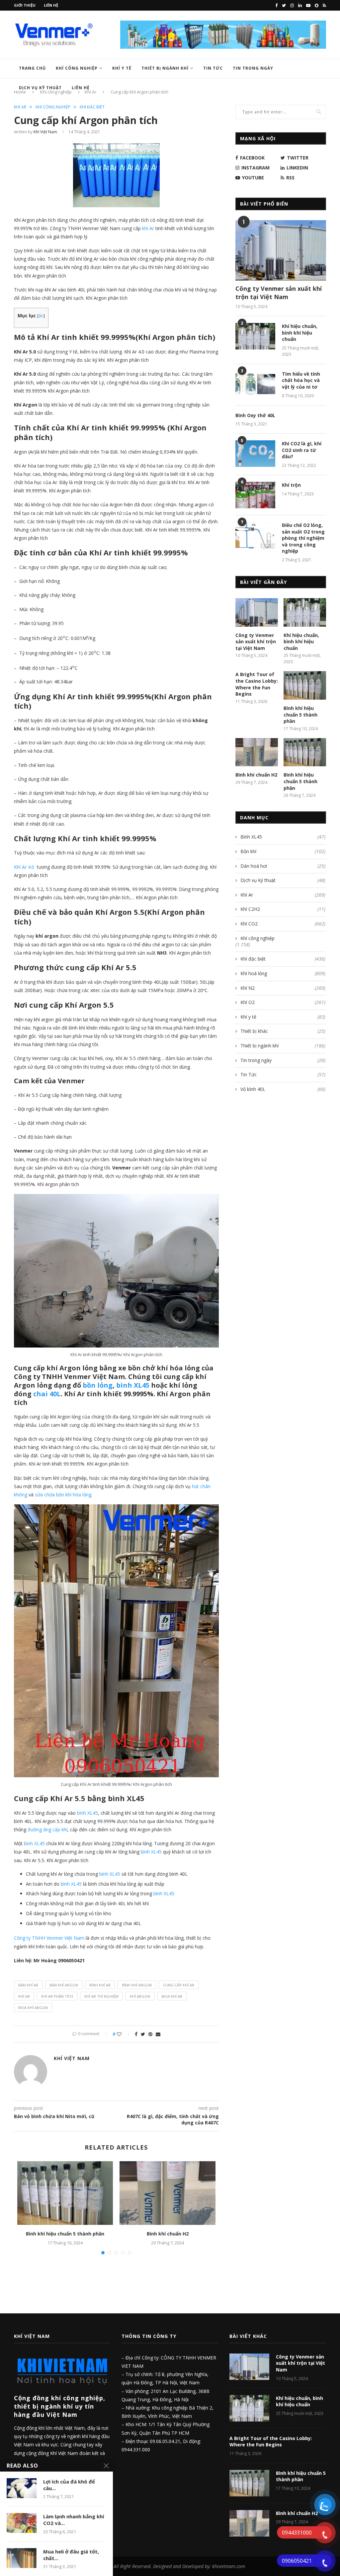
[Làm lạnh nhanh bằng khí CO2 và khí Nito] (22, 2523)
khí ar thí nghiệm (101, 1996)
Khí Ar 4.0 (24, 867)
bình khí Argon (137, 1985)
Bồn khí (283, 851)
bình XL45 (133, 1385)
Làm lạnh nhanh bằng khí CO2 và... (74, 2520)
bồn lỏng (98, 1385)
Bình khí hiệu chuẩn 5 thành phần (65, 2234)
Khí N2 (283, 988)
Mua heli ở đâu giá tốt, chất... (71, 2555)
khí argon (140, 1996)
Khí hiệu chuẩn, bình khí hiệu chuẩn (300, 333)
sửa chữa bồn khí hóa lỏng (63, 1495)
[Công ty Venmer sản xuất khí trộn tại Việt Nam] (281, 250)
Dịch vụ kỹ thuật (283, 880)
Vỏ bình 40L (283, 1089)
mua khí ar (172, 1996)
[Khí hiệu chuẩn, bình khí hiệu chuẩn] (255, 336)
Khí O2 (283, 1002)
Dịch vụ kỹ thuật (40, 88)
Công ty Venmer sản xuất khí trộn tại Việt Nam (279, 293)
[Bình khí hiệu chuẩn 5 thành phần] (65, 2193)
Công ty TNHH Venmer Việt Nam (49, 1938)
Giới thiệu (25, 5)
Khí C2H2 (283, 909)
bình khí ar (100, 1985)
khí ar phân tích (57, 1996)
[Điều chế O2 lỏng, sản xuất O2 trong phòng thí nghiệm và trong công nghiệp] (255, 535)
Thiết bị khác (283, 1031)
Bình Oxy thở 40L (255, 415)
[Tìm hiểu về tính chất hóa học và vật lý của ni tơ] (255, 384)
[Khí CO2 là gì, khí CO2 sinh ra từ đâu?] (255, 454)
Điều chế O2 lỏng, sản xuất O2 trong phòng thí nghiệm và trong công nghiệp (303, 538)
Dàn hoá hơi (283, 866)
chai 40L (47, 1394)
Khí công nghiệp (77, 68)
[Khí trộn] (255, 495)
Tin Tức (213, 68)
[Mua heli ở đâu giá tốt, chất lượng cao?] (22, 2558)
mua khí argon (33, 2008)
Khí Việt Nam (45, 132)
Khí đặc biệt (92, 107)
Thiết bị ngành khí (165, 68)
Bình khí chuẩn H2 (168, 2234)
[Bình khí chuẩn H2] (167, 2193)
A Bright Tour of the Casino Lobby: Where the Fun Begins (257, 684)
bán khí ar (28, 1985)
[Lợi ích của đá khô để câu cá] (22, 2488)
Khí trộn (291, 485)
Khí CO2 (283, 924)
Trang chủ (32, 68)
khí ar (24, 1996)
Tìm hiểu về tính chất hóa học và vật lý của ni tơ (301, 380)
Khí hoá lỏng (283, 973)
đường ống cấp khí (47, 1829)
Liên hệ (51, 5)
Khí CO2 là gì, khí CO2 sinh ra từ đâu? (302, 450)
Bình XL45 (283, 837)
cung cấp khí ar (179, 1985)
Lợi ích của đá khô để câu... (69, 2485)
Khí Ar (20, 107)
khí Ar (148, 228)
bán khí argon (64, 1985)
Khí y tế (122, 68)
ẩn (41, 316)
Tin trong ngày (253, 68)
